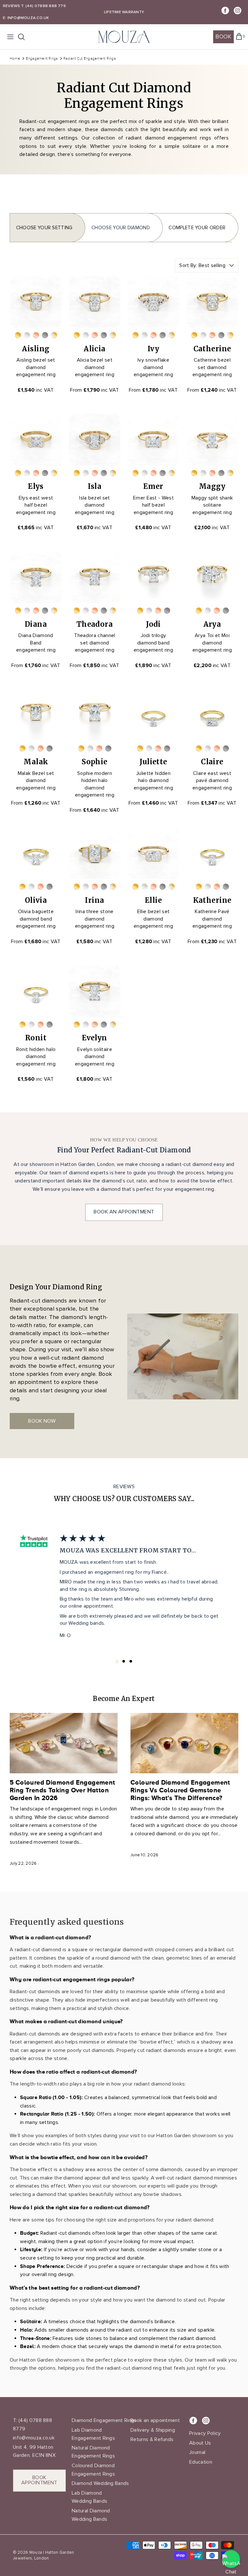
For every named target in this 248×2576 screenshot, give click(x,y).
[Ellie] (153, 853)
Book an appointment (155, 2420)
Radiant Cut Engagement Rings (89, 58)
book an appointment (124, 1212)
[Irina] (95, 853)
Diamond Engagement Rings (104, 2420)
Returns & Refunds (152, 2439)
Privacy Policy (205, 2433)
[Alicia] (95, 302)
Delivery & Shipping (153, 2430)
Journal (197, 2452)
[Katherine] (212, 853)
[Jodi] (153, 577)
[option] (124, 1587)
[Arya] (212, 577)
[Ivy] (153, 302)
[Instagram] (238, 10)
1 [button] (117, 1661)
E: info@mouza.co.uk (26, 18)
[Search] (25, 37)
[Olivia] (36, 853)
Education (201, 2462)
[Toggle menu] (10, 37)
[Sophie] (95, 715)
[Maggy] (212, 439)
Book (223, 36)
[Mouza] (124, 37)
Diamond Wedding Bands (100, 2483)
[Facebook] (225, 10)
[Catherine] (212, 302)
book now (42, 1421)
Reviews (12, 6)
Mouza (36, 2552)
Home (15, 58)
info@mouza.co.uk (34, 2438)
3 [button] (131, 1661)
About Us (200, 2443)
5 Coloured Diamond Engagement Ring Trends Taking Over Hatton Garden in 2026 (62, 1790)
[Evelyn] (95, 991)
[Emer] (153, 439)
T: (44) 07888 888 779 (43, 6)
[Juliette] (153, 715)
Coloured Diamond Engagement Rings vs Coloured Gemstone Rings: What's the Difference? (180, 1790)
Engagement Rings (42, 58)
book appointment (39, 2480)
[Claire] (212, 715)
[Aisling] (36, 302)
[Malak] (36, 715)
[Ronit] (36, 991)
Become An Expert (124, 1699)
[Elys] (36, 439)
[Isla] (95, 439)
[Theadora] (95, 577)
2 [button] (124, 1662)
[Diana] (36, 577)
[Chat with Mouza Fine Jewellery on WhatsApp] (231, 2559)
